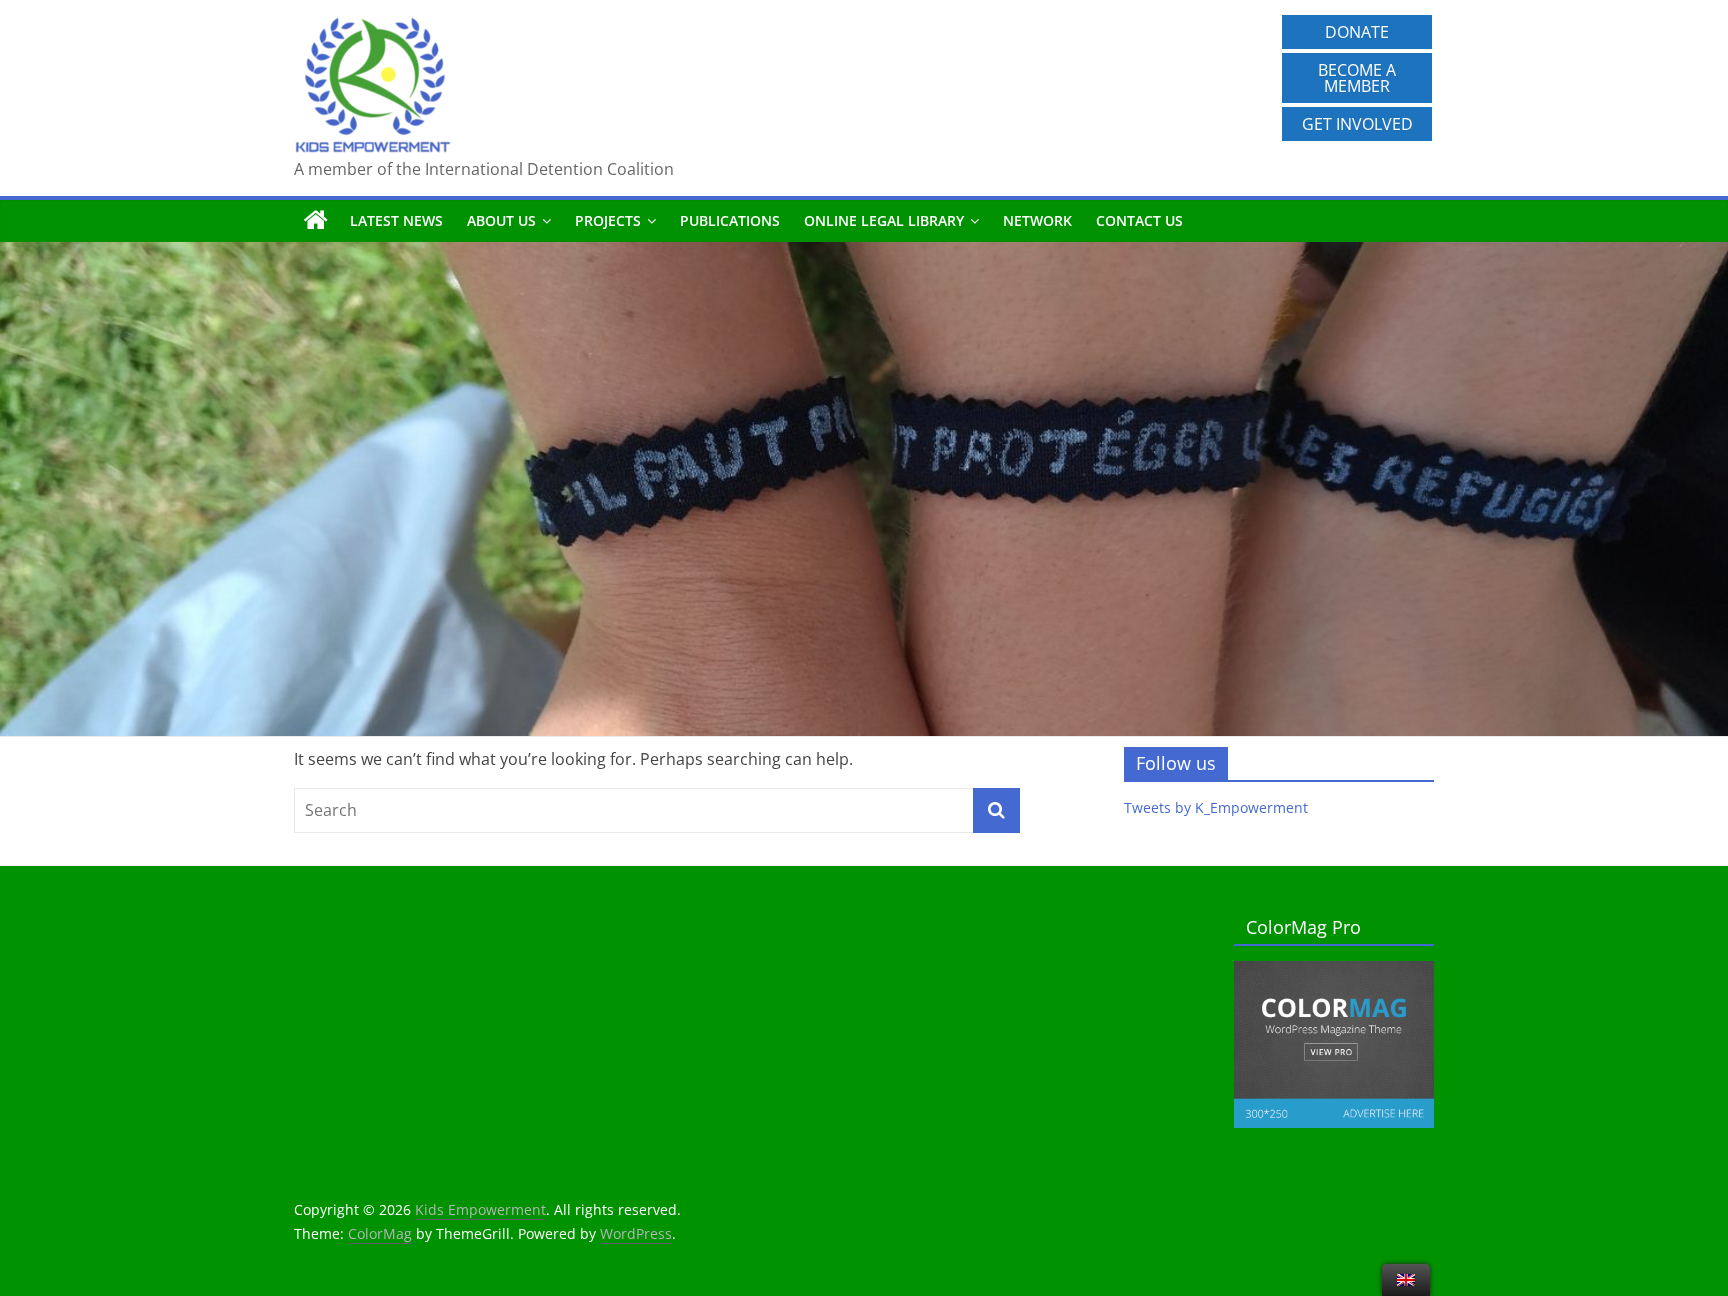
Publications (730, 220)
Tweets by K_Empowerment (1216, 807)
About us (501, 220)
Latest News (396, 220)
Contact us (1139, 220)
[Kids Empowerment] (316, 221)
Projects (608, 220)
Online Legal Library (884, 220)
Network (1037, 220)
